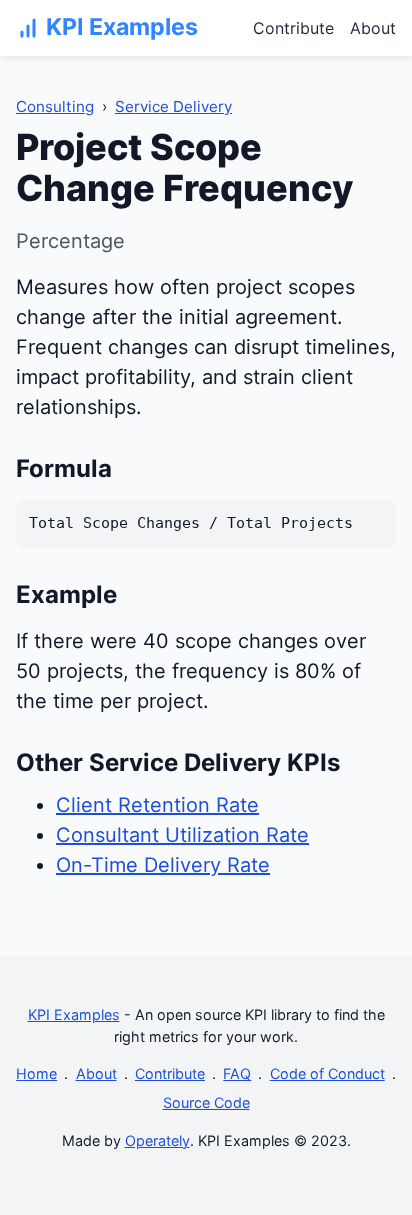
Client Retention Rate (157, 805)
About (373, 28)
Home (36, 1073)
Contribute (293, 28)
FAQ (237, 1073)
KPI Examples (74, 1014)
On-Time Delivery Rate (163, 865)
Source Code (206, 1102)
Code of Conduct (327, 1073)
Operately (157, 1140)
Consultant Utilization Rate (182, 835)
